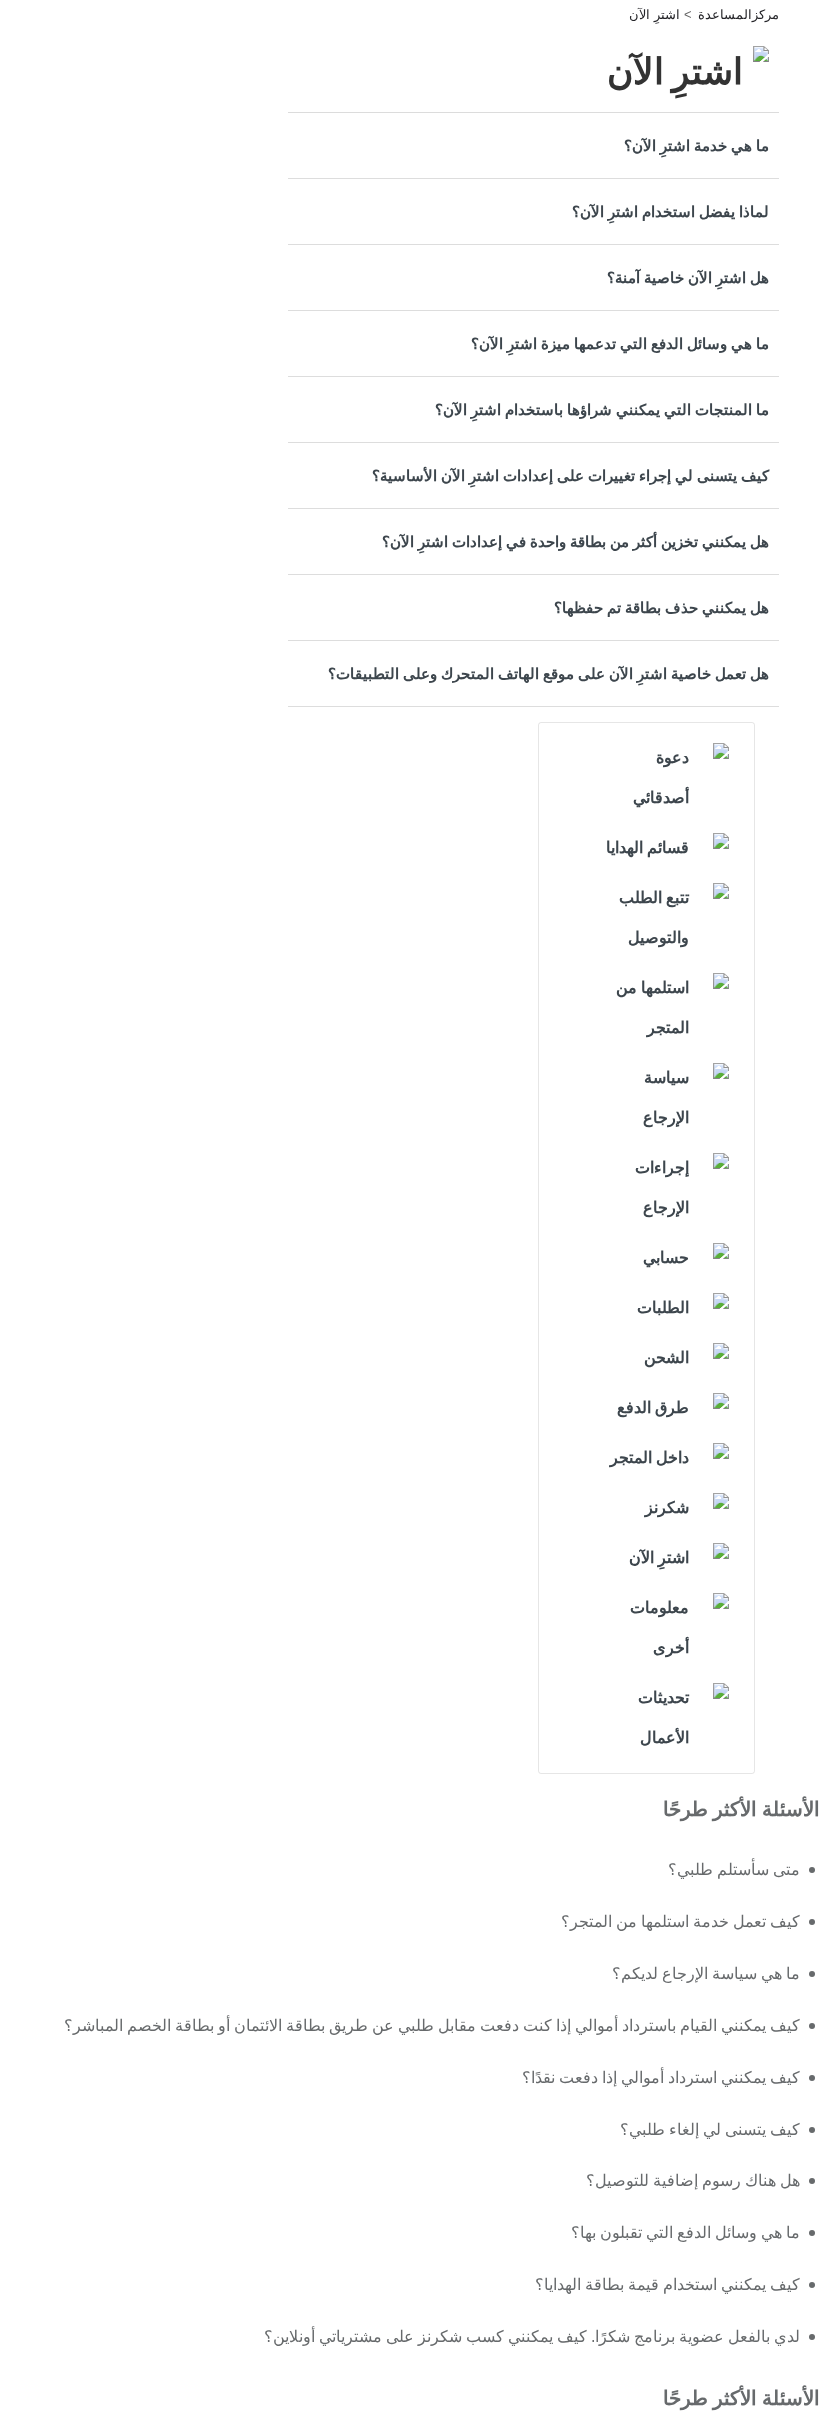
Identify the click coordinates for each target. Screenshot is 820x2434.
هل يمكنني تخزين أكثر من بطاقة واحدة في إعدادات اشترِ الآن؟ (575, 541)
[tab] (533, 145)
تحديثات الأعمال (663, 1717)
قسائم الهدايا (647, 847)
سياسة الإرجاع (666, 1097)
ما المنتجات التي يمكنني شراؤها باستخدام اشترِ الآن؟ (602, 409)
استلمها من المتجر (652, 1007)
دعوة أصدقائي (661, 777)
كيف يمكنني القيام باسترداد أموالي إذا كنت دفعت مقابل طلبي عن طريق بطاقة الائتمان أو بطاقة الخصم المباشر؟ (432, 2025)
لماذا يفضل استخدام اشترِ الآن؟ (670, 211)
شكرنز (667, 1507)
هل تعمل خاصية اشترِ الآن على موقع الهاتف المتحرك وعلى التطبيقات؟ (548, 673)
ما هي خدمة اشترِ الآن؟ (696, 145)
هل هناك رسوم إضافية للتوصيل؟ (693, 2180)
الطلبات (663, 1307)
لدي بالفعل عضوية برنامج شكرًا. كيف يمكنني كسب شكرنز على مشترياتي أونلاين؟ (532, 2336)
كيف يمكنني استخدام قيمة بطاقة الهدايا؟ (667, 2284)
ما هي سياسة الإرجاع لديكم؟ (706, 1973)
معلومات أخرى (659, 1627)
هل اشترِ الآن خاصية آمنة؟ (688, 277)
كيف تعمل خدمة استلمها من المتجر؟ (680, 1921)
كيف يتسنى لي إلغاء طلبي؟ (710, 2129)
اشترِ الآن (654, 14)
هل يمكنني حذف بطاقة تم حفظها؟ (661, 607)
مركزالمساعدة (738, 14)
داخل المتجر (649, 1457)
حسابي (666, 1257)
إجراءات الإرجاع (662, 1187)
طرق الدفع (653, 1407)
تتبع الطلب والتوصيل (654, 917)
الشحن (666, 1357)
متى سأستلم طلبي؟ (734, 1869)
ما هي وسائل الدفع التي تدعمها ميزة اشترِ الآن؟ (620, 343)
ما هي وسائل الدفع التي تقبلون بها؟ (685, 2232)
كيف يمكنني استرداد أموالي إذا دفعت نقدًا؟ (661, 2077)
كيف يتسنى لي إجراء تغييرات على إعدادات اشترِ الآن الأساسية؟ (570, 475)
